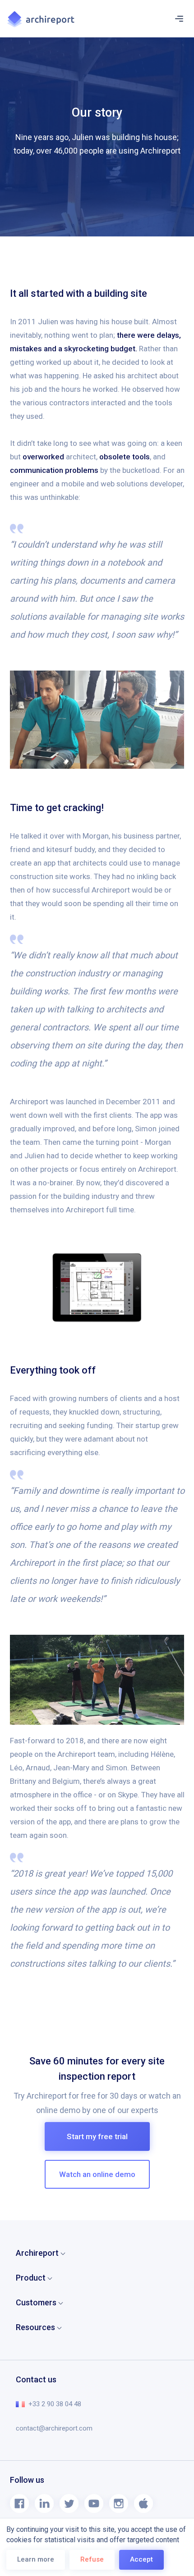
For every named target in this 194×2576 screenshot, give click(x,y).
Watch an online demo (97, 2174)
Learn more (36, 2559)
